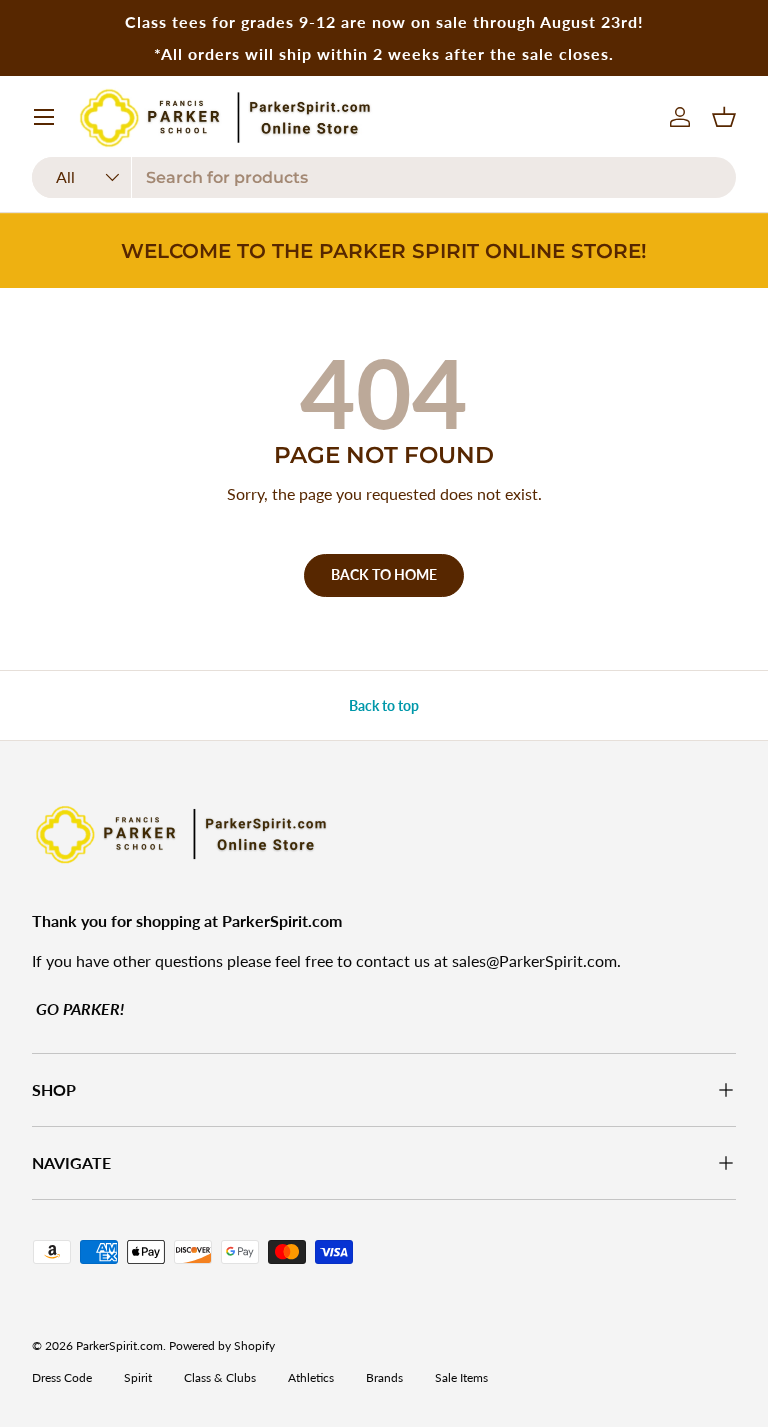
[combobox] (384, 177)
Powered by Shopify (222, 1345)
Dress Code (62, 1377)
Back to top (384, 705)
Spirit (138, 1377)
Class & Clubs (220, 1377)
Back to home (384, 574)
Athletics (311, 1377)
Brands (384, 1377)
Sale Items (461, 1377)
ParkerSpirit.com (119, 1345)
